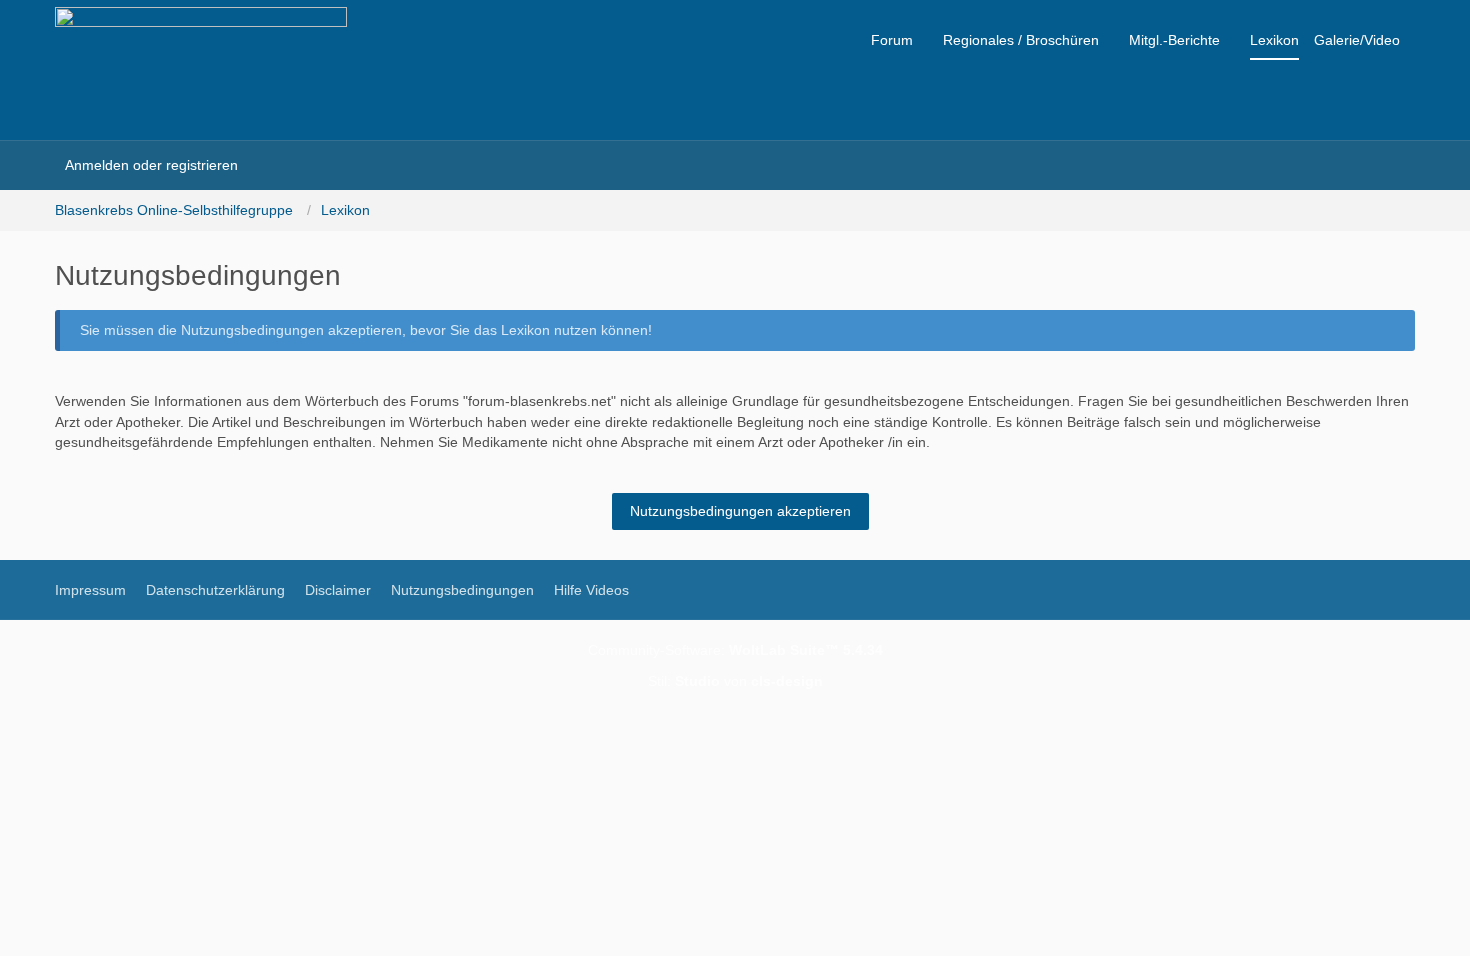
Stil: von (735, 681)
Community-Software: (735, 650)
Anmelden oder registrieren (151, 165)
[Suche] (274, 165)
